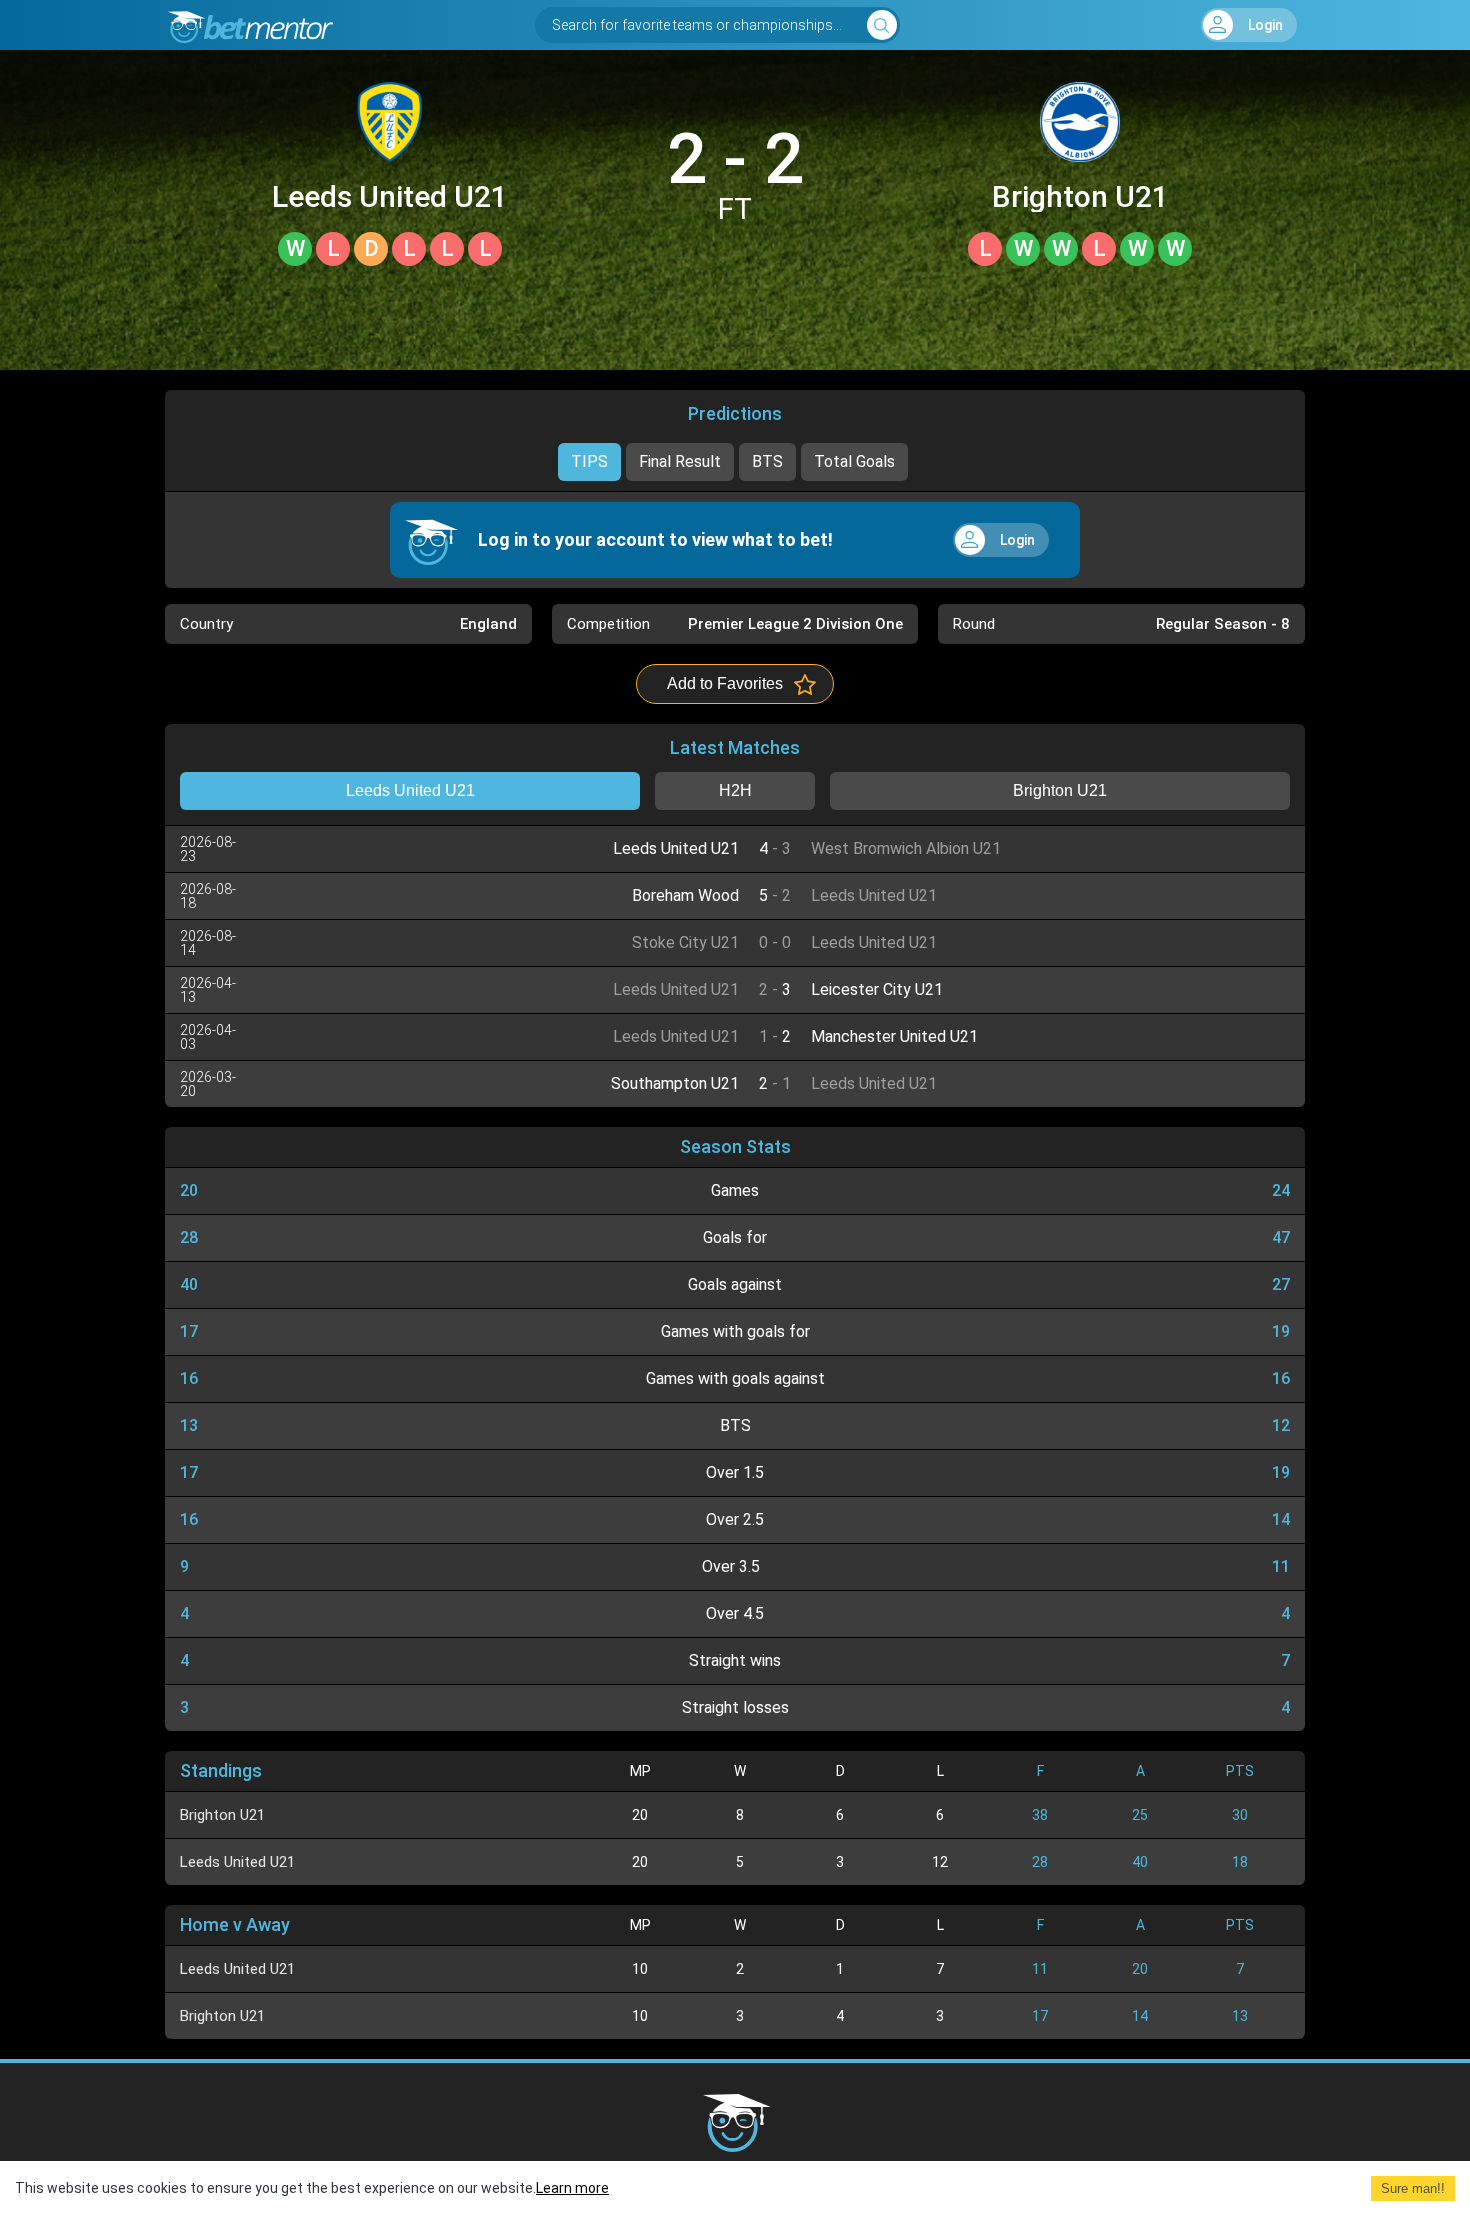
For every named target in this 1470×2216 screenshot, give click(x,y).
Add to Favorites (725, 683)
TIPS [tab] (589, 461)
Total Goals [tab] (854, 461)
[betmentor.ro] (249, 25)
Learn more (572, 2188)
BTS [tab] (767, 461)
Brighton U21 (1080, 197)
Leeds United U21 (390, 197)
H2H (735, 790)
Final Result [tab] (680, 461)
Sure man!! (1413, 2188)
